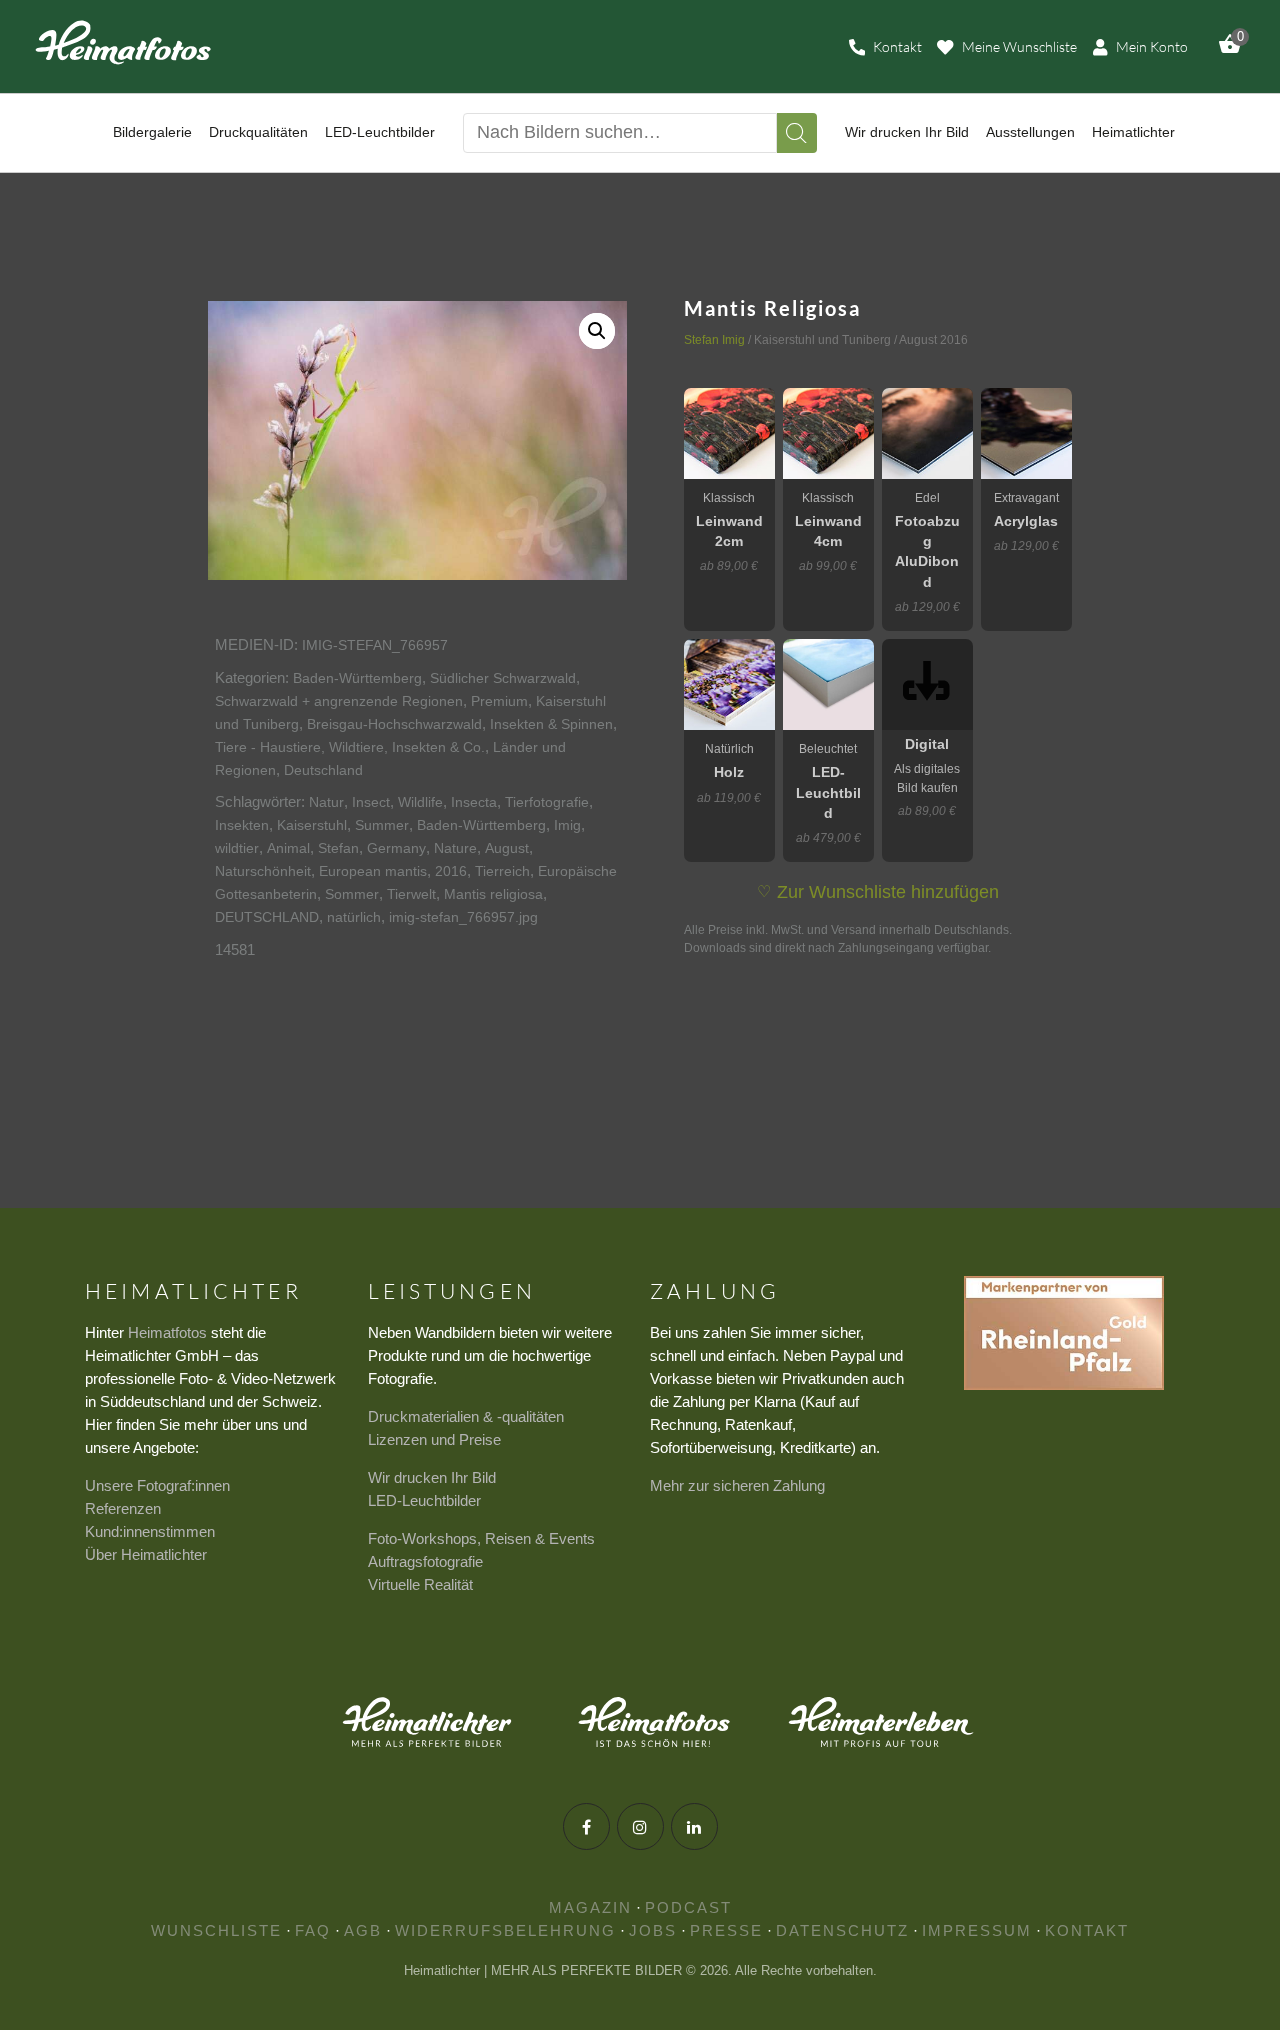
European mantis (373, 871)
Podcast (688, 1907)
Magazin (590, 1907)
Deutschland (323, 770)
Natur (326, 802)
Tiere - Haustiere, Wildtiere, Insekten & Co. (350, 747)
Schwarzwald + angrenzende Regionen (339, 701)
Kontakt (1087, 1930)
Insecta (474, 802)
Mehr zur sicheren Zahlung (737, 1485)
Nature (455, 848)
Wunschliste (216, 1930)
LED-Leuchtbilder (424, 1500)
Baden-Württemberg (357, 678)
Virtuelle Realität (420, 1584)
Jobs (653, 1930)
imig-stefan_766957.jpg (463, 917)
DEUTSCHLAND (267, 917)
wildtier (237, 848)
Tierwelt (411, 894)
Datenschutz (842, 1930)
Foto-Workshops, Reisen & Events (481, 1538)
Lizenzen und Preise (434, 1439)
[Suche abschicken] (797, 133)
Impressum (977, 1930)
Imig (567, 825)
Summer (382, 825)
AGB (363, 1930)
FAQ (313, 1930)
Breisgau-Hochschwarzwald (394, 724)
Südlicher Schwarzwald (503, 678)
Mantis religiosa (493, 894)
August (507, 848)
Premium (499, 701)
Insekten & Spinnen (551, 724)
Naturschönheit (263, 871)
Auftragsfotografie (425, 1561)
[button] (597, 331)
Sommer (352, 894)
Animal (288, 848)
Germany (396, 848)
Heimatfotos (167, 1332)
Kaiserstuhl (312, 825)
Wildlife (420, 802)
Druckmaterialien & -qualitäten (466, 1416)
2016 (451, 871)
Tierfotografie (547, 802)
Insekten (242, 825)
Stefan (338, 848)
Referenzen (123, 1508)
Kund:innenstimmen (150, 1531)
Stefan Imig (714, 340)
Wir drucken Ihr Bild (432, 1477)
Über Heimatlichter (146, 1554)
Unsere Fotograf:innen (157, 1485)
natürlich (354, 917)
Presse (726, 1930)
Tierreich (502, 871)
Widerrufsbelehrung (505, 1930)
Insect (371, 802)
